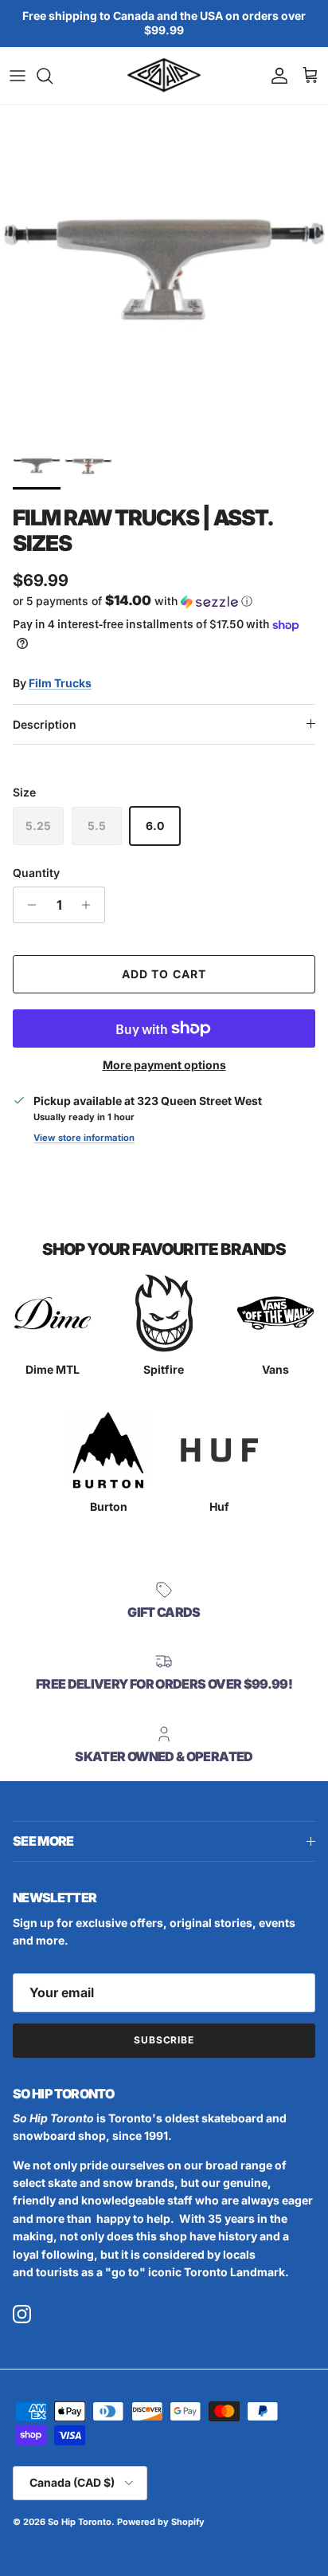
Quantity (36, 873)
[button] (164, 601)
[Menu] (18, 76)
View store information (84, 1138)
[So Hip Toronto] (164, 76)
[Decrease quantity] (27, 905)
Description (45, 724)
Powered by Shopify (161, 2522)
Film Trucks (60, 683)
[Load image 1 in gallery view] (164, 269)
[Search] (53, 76)
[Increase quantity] (90, 905)
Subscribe (164, 2040)
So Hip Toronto (80, 2522)
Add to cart (164, 974)
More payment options (164, 1065)
